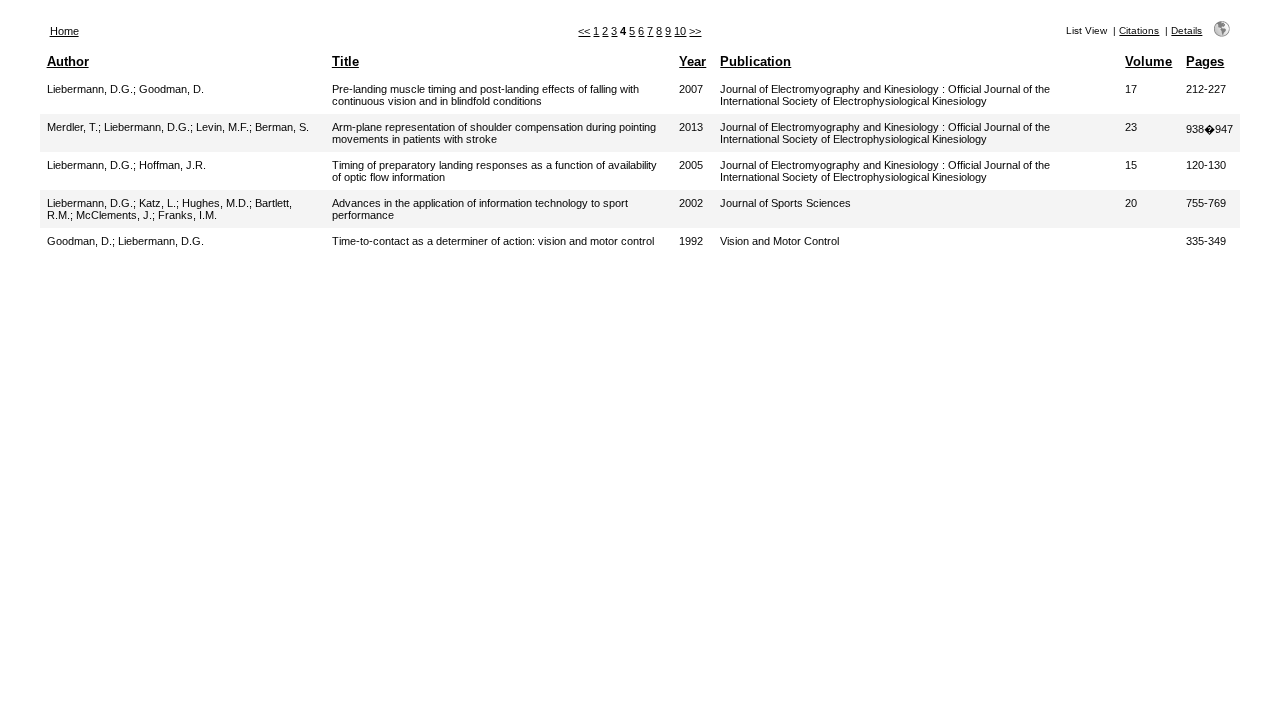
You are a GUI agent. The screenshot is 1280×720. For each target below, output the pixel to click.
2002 (691, 203)
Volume (1148, 61)
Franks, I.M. (187, 215)
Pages (1205, 61)
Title (345, 61)
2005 (691, 165)
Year (692, 61)
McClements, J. (114, 215)
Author (68, 61)
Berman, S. (282, 127)
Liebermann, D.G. (90, 89)
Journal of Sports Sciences (785, 203)
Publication (755, 61)
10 (680, 31)
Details (1186, 30)
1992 (691, 241)
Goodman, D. (171, 89)
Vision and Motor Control (779, 241)
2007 (691, 89)
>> (695, 31)
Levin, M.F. (222, 127)
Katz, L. (157, 203)
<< (584, 31)
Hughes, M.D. (215, 203)
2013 (691, 127)
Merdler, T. (72, 127)
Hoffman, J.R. (172, 165)
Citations (1139, 30)
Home (64, 31)
